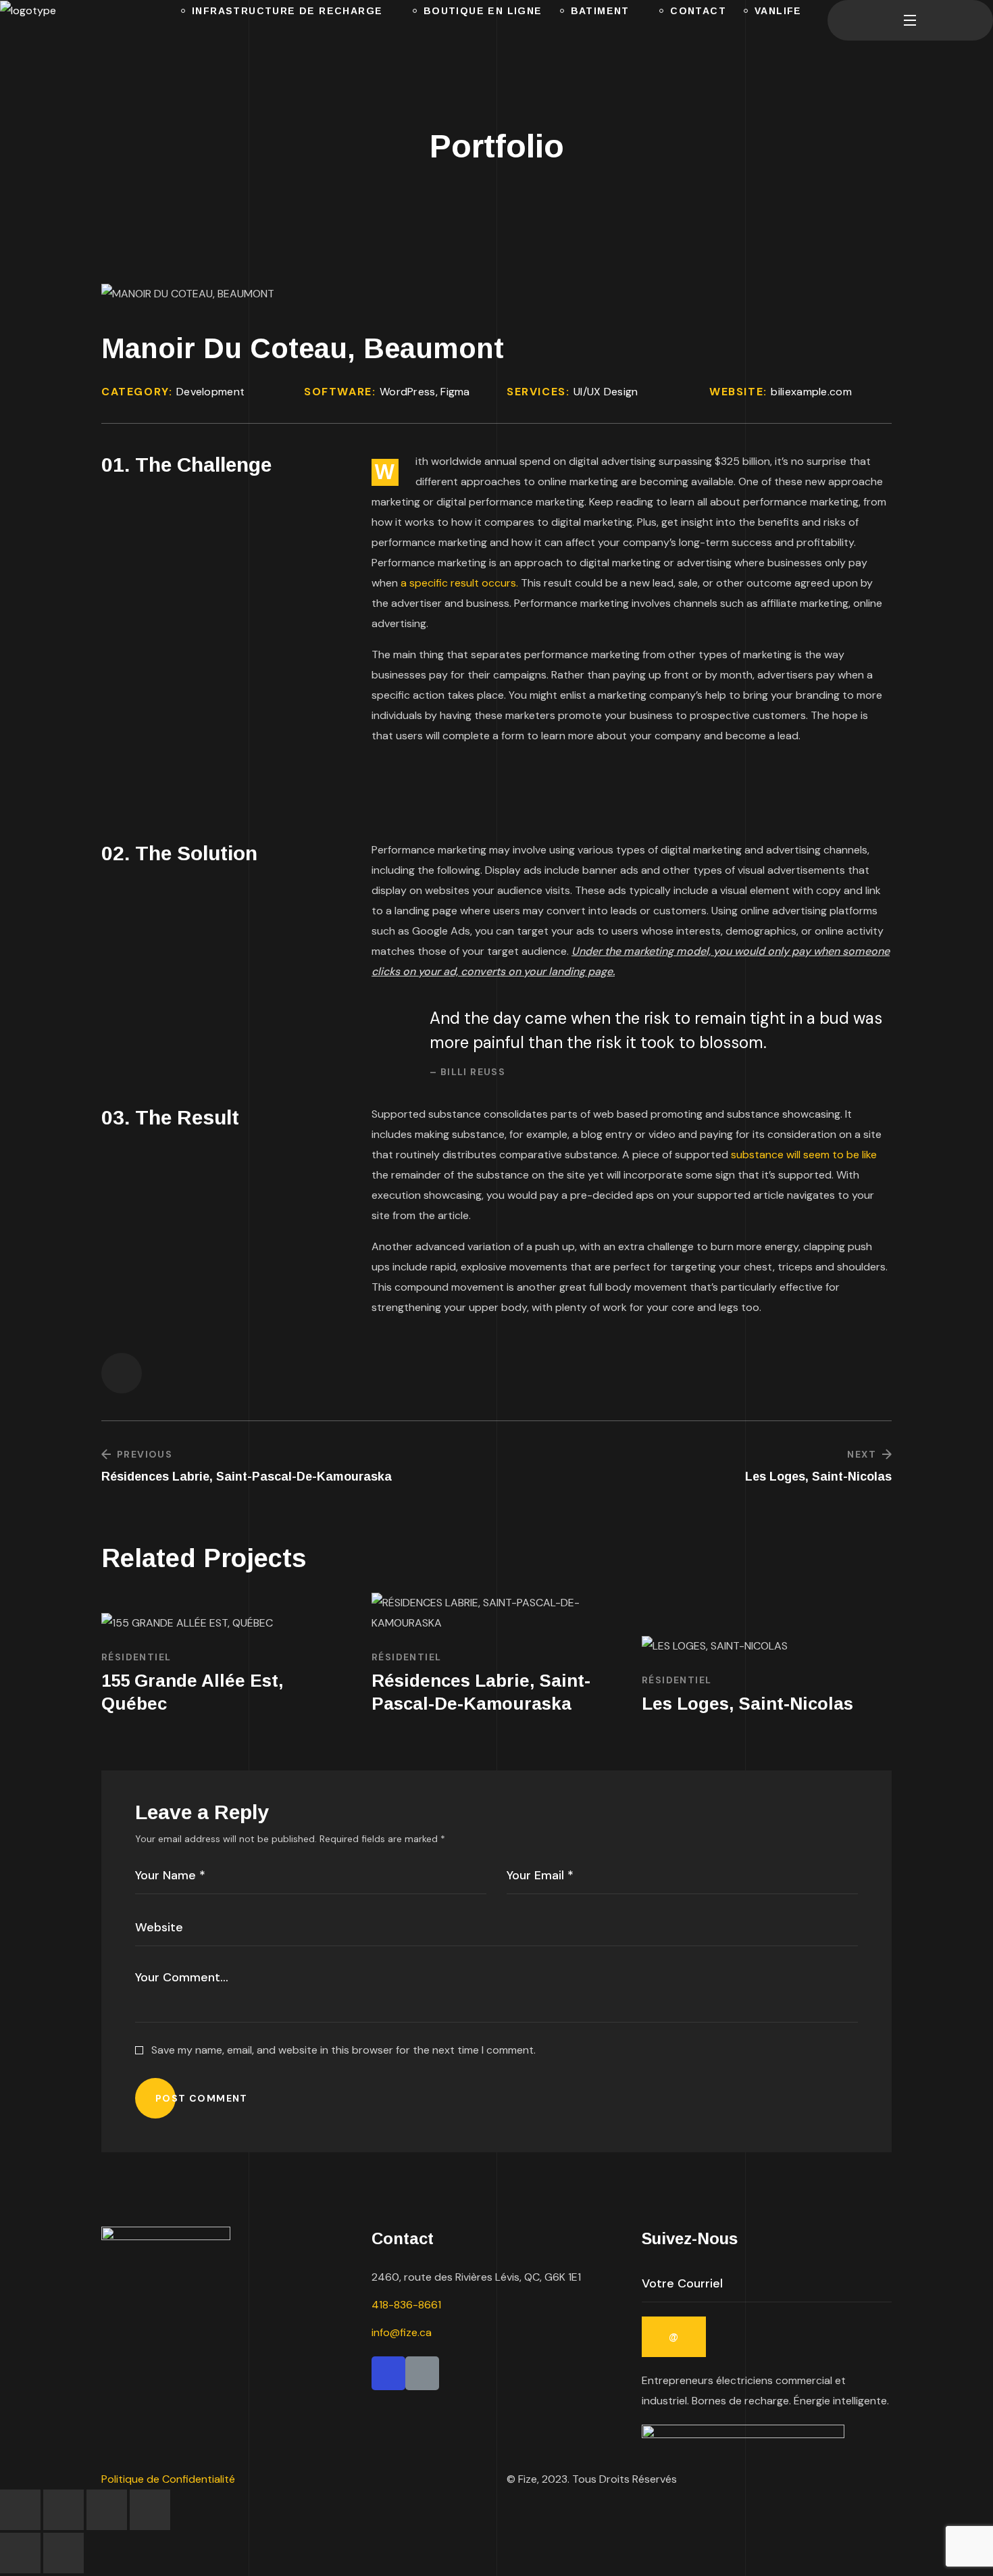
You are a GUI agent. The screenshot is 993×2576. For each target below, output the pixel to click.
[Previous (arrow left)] (20, 2553)
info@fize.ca (402, 2332)
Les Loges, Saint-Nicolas (747, 1704)
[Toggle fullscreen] (63, 2510)
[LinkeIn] (422, 2373)
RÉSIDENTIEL (136, 1657)
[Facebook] (388, 2373)
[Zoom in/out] (20, 2510)
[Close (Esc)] (150, 2510)
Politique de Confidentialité (170, 2479)
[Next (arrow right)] (63, 2553)
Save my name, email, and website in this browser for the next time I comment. (343, 2050)
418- (406, 2305)
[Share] (107, 2510)
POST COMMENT (202, 2098)
